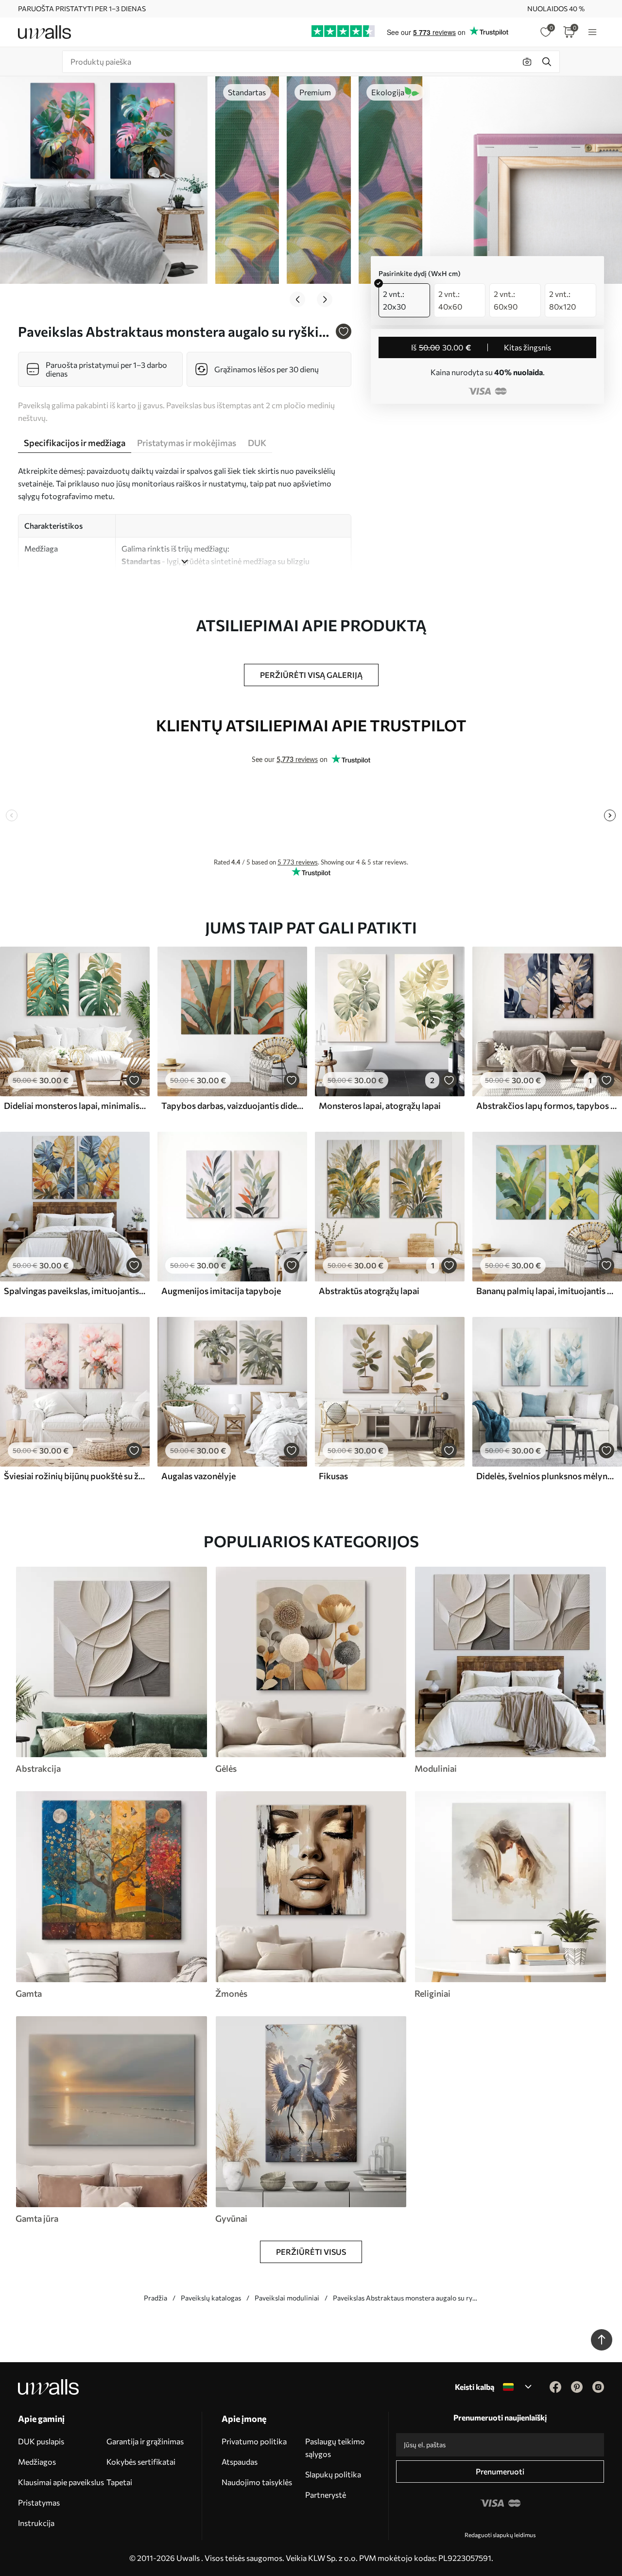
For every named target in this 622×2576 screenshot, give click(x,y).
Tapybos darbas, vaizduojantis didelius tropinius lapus (232, 1106)
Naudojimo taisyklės (257, 2482)
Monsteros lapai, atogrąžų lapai (380, 1106)
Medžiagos (37, 2462)
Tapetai (119, 2482)
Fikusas (333, 1476)
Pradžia (155, 2298)
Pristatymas (39, 2502)
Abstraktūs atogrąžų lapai (369, 1291)
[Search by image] (527, 62)
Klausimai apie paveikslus (61, 2482)
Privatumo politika (254, 2441)
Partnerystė (326, 2495)
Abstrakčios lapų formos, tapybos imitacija (547, 1106)
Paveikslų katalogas (211, 2298)
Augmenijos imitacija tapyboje (221, 1291)
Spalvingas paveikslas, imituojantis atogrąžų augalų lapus (75, 1291)
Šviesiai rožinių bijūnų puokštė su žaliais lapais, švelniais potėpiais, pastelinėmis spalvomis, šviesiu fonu (75, 1476)
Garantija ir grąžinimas (145, 2441)
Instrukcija (36, 2523)
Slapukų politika (333, 2474)
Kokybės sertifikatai (141, 2462)
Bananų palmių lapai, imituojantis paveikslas (547, 1291)
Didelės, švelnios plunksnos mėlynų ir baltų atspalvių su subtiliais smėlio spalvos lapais (547, 1476)
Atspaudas (240, 2462)
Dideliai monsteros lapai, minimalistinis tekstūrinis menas (75, 1106)
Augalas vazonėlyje (199, 1476)
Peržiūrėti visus (311, 2252)
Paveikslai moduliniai (287, 2298)
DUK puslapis (41, 2441)
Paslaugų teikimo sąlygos (335, 2447)
